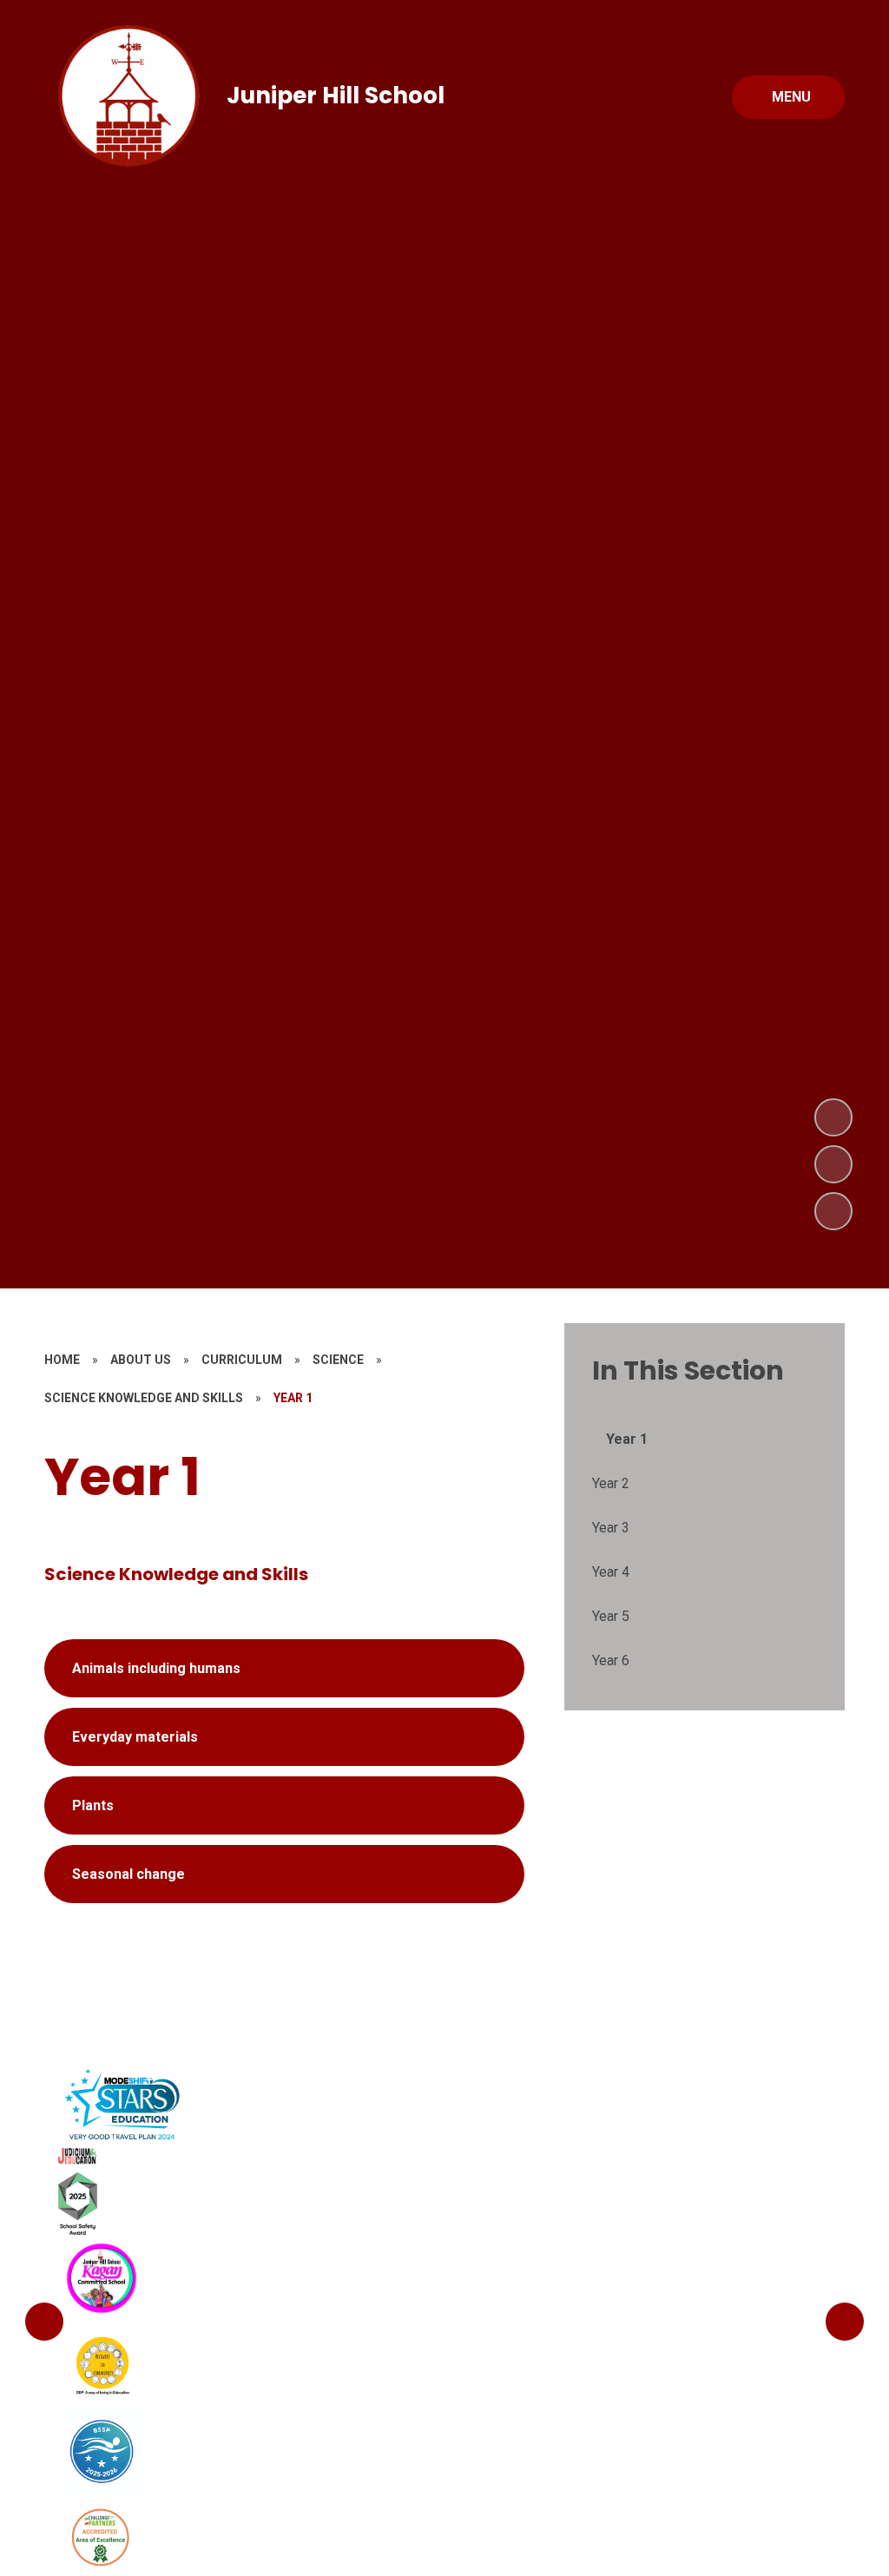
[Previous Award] (44, 2322)
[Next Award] (845, 2322)
